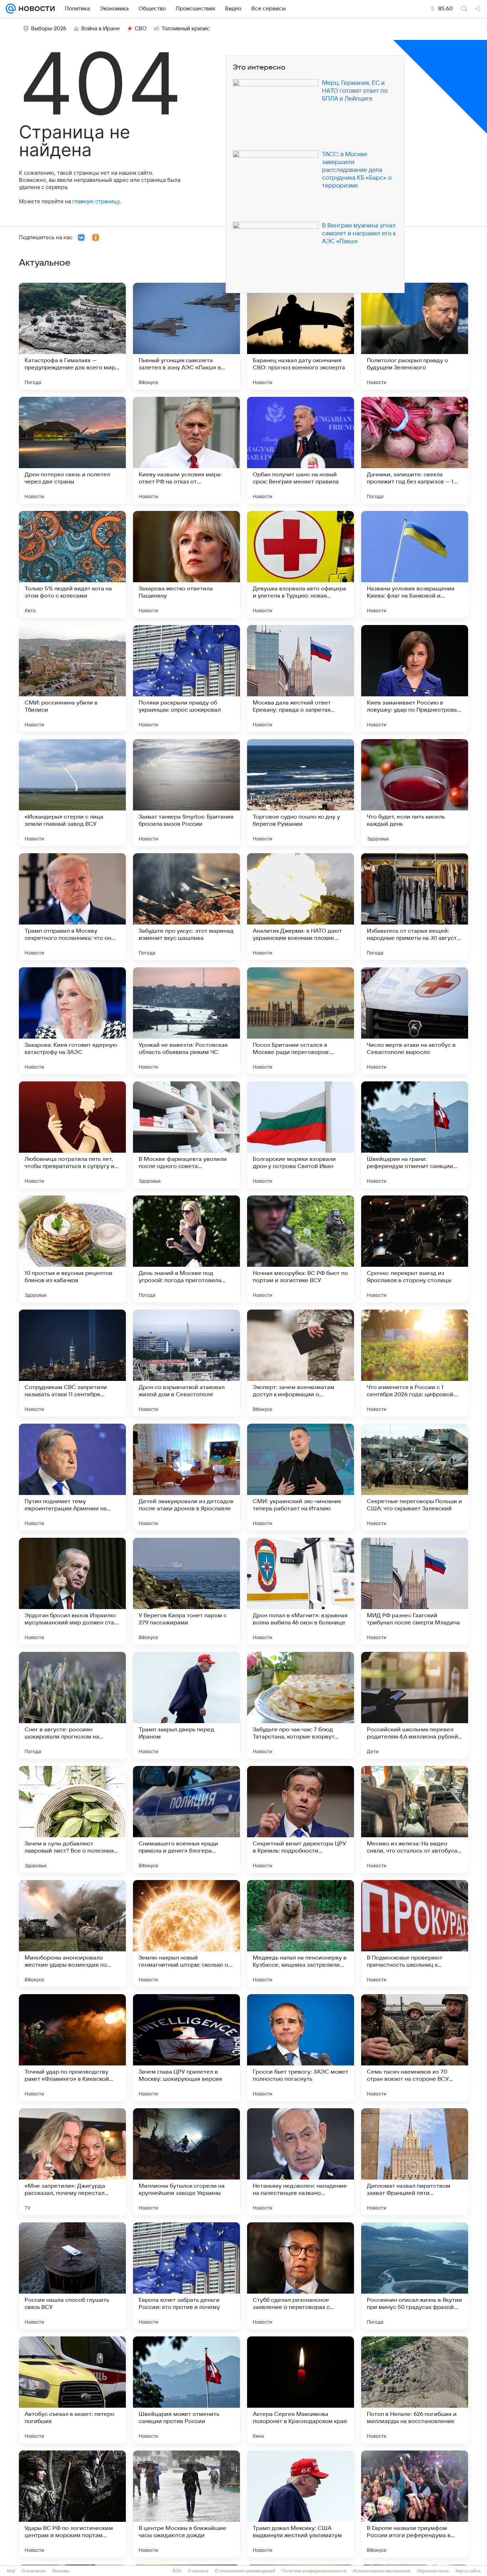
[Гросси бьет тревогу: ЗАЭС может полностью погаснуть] (301, 2048)
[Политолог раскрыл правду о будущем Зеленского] (415, 336)
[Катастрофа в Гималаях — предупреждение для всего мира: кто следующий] (72, 336)
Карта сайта (468, 2571)
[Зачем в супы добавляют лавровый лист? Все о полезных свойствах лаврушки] (72, 1819)
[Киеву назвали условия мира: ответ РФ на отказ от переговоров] (186, 450)
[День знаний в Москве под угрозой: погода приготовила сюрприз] (186, 1249)
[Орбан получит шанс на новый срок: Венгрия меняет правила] (301, 450)
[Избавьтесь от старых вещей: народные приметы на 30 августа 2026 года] (415, 907)
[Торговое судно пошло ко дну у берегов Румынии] (301, 793)
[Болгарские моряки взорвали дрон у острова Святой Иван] (301, 1135)
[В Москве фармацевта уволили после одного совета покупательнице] (186, 1135)
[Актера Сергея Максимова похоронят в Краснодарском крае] (301, 2390)
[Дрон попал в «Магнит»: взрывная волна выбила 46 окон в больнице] (301, 1591)
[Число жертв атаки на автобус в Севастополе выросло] (415, 1021)
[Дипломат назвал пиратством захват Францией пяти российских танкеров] (415, 2162)
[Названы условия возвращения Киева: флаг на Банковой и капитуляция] (415, 564)
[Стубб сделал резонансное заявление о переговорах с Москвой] (301, 2276)
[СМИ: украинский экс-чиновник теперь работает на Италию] (301, 1477)
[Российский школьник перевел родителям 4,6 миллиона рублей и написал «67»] (415, 1705)
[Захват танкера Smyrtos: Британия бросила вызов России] (186, 793)
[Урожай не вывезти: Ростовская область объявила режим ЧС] (186, 1021)
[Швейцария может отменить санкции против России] (186, 2390)
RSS (177, 2571)
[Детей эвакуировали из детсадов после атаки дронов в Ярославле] (186, 1477)
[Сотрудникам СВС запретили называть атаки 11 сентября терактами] (72, 1363)
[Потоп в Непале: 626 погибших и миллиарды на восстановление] (415, 2390)
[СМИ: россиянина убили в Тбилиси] (72, 678)
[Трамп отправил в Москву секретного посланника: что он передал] (72, 907)
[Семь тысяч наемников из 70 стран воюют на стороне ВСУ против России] (415, 2048)
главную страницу (96, 201)
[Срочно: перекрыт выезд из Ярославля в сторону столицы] (415, 1249)
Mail (11, 2571)
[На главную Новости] (35, 9)
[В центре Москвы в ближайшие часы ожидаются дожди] (186, 2504)
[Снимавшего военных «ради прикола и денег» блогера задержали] (186, 1819)
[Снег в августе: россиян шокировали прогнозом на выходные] (72, 1705)
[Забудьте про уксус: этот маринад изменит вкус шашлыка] (186, 907)
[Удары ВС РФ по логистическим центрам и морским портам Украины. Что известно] (72, 2504)
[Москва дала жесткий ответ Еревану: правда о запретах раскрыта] (301, 678)
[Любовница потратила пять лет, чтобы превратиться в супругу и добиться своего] (72, 1135)
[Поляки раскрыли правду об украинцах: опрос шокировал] (186, 678)
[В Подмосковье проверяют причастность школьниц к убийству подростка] (415, 1934)
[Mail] (11, 9)
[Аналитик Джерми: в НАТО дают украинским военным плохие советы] (301, 907)
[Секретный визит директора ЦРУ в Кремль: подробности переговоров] (301, 1819)
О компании (34, 2571)
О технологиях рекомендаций (245, 2571)
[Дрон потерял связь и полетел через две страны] (72, 450)
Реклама (61, 2571)
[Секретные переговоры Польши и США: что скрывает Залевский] (415, 1477)
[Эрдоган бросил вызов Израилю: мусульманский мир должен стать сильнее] (72, 1591)
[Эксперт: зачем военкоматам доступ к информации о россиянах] (301, 1363)
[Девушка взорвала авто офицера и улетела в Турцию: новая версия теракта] (301, 564)
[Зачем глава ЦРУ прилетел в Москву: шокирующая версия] (186, 2048)
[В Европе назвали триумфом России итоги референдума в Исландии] (415, 2504)
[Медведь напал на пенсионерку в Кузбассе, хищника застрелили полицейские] (301, 1934)
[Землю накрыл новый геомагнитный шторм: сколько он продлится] (186, 1934)
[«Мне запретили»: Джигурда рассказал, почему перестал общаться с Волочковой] (72, 2162)
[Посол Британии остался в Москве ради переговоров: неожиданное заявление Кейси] (301, 1021)
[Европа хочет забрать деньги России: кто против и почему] (186, 2276)
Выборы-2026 (49, 29)
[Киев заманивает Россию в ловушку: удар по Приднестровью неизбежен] (415, 678)
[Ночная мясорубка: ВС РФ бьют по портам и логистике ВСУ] (301, 1249)
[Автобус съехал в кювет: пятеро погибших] (72, 2390)
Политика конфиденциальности (314, 2571)
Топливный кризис (186, 29)
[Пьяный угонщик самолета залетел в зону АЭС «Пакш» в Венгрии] (186, 336)
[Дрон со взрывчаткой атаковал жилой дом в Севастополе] (186, 1363)
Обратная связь (433, 2571)
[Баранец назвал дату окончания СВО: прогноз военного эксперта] (301, 336)
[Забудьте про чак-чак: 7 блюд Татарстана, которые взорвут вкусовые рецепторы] (301, 1705)
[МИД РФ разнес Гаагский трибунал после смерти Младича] (415, 1591)
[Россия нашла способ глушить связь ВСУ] (72, 2276)
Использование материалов (382, 2571)
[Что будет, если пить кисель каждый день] (415, 793)
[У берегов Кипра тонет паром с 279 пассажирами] (186, 1591)
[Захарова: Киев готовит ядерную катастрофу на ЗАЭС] (72, 1021)
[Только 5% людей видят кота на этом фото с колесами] (72, 564)
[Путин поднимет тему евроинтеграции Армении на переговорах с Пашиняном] (72, 1477)
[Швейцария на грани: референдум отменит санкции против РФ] (415, 1135)
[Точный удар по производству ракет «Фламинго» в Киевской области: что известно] (72, 2048)
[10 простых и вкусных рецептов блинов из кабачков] (72, 1249)
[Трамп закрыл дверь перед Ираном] (186, 1705)
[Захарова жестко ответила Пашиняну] (186, 564)
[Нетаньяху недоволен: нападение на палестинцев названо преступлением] (301, 2162)
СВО (141, 29)
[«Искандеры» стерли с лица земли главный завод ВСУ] (72, 793)
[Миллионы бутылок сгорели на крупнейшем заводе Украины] (186, 2162)
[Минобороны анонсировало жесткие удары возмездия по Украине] (72, 1934)
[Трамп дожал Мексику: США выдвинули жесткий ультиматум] (301, 2504)
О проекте (198, 2571)
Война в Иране (101, 29)
